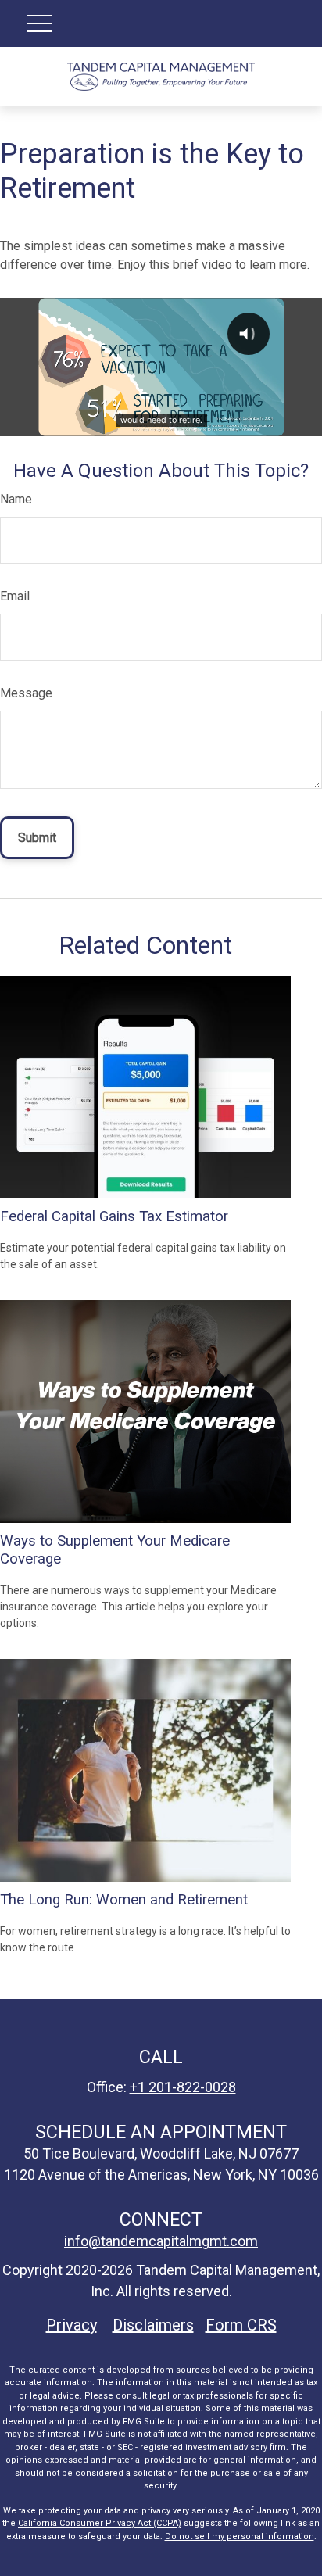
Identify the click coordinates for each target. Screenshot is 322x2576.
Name (16, 499)
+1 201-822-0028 (183, 2087)
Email (15, 596)
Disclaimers (153, 2325)
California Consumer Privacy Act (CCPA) (100, 2523)
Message (26, 693)
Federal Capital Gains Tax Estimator (114, 1216)
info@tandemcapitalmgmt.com (161, 2241)
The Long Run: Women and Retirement (124, 1900)
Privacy (72, 2325)
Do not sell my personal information (240, 2537)
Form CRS (241, 2325)
